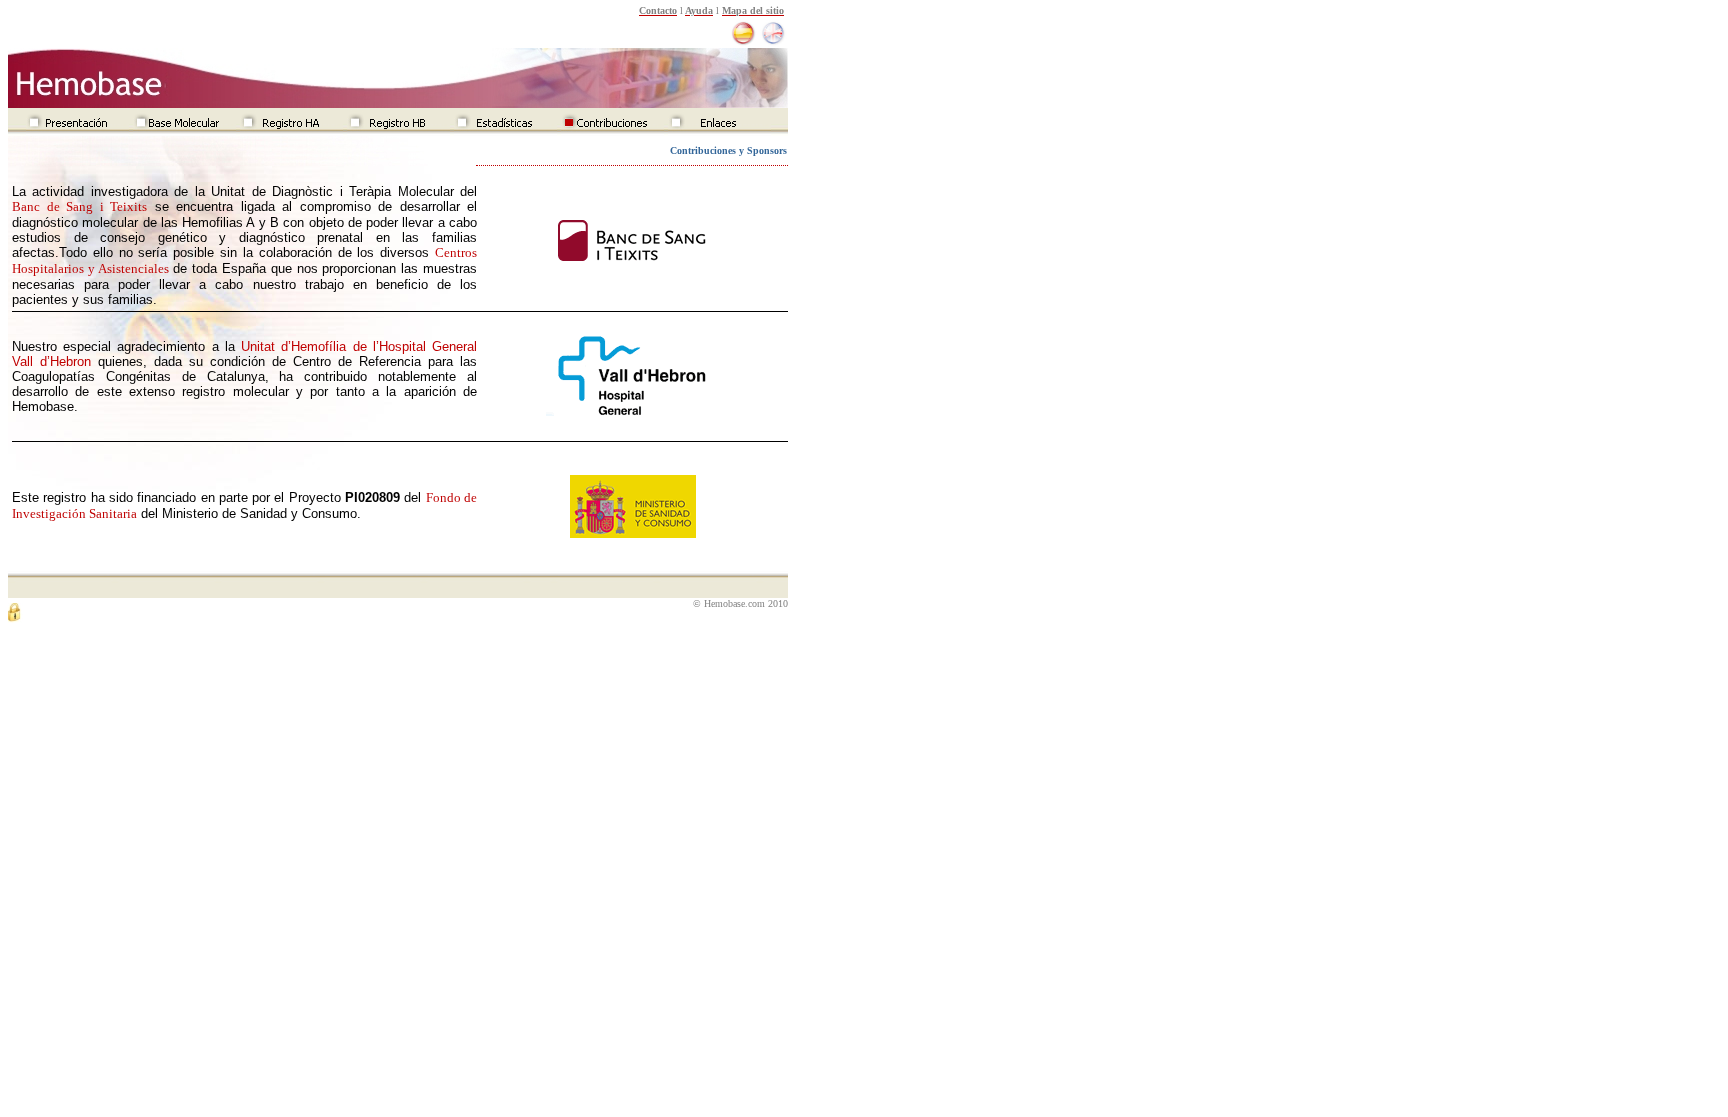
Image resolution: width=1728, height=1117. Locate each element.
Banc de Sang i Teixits (79, 206)
